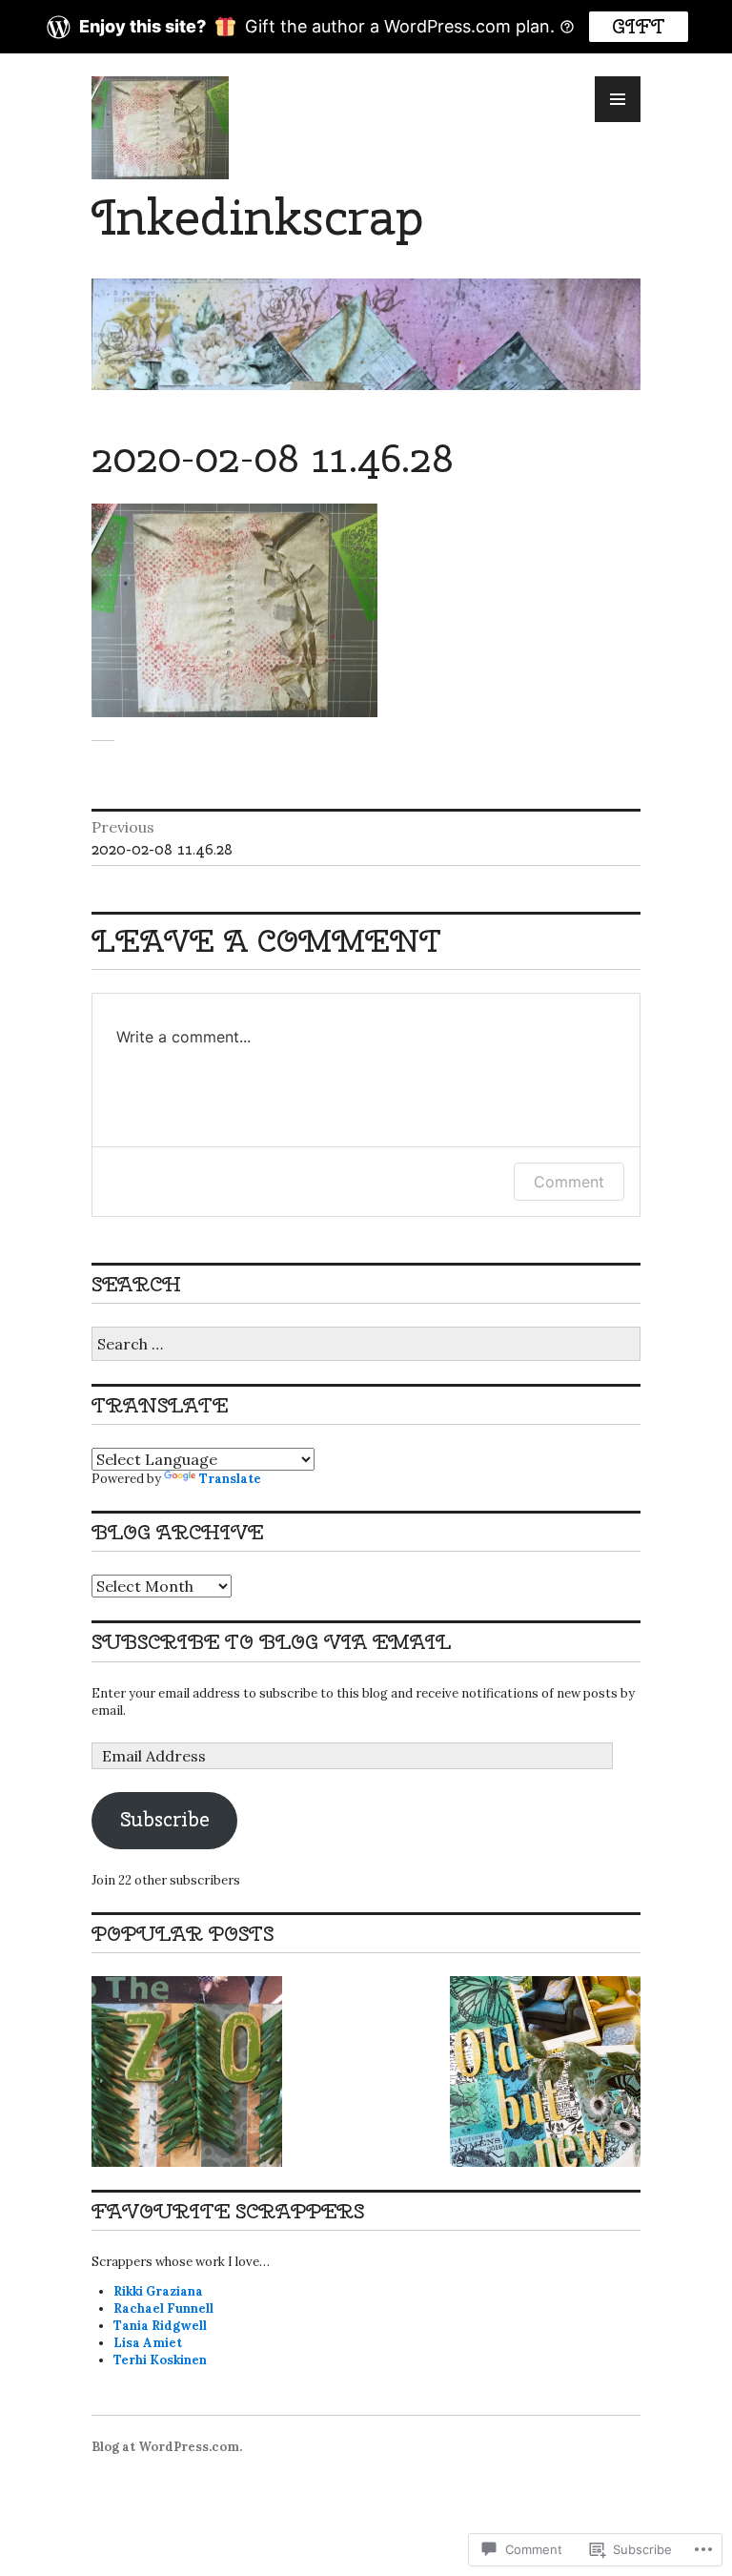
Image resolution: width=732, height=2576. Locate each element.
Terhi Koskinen (160, 2360)
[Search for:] (366, 1345)
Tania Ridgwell (160, 2326)
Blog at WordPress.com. (167, 2447)
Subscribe (165, 1819)
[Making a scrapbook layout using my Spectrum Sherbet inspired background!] (545, 2071)
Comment (569, 1182)
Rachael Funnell (163, 2308)
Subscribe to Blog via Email (271, 1642)
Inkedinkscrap (257, 217)
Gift (639, 26)
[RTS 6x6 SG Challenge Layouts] (187, 2071)
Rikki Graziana (158, 2291)
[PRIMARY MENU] (618, 99)
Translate (230, 1479)
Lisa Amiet (148, 2343)
